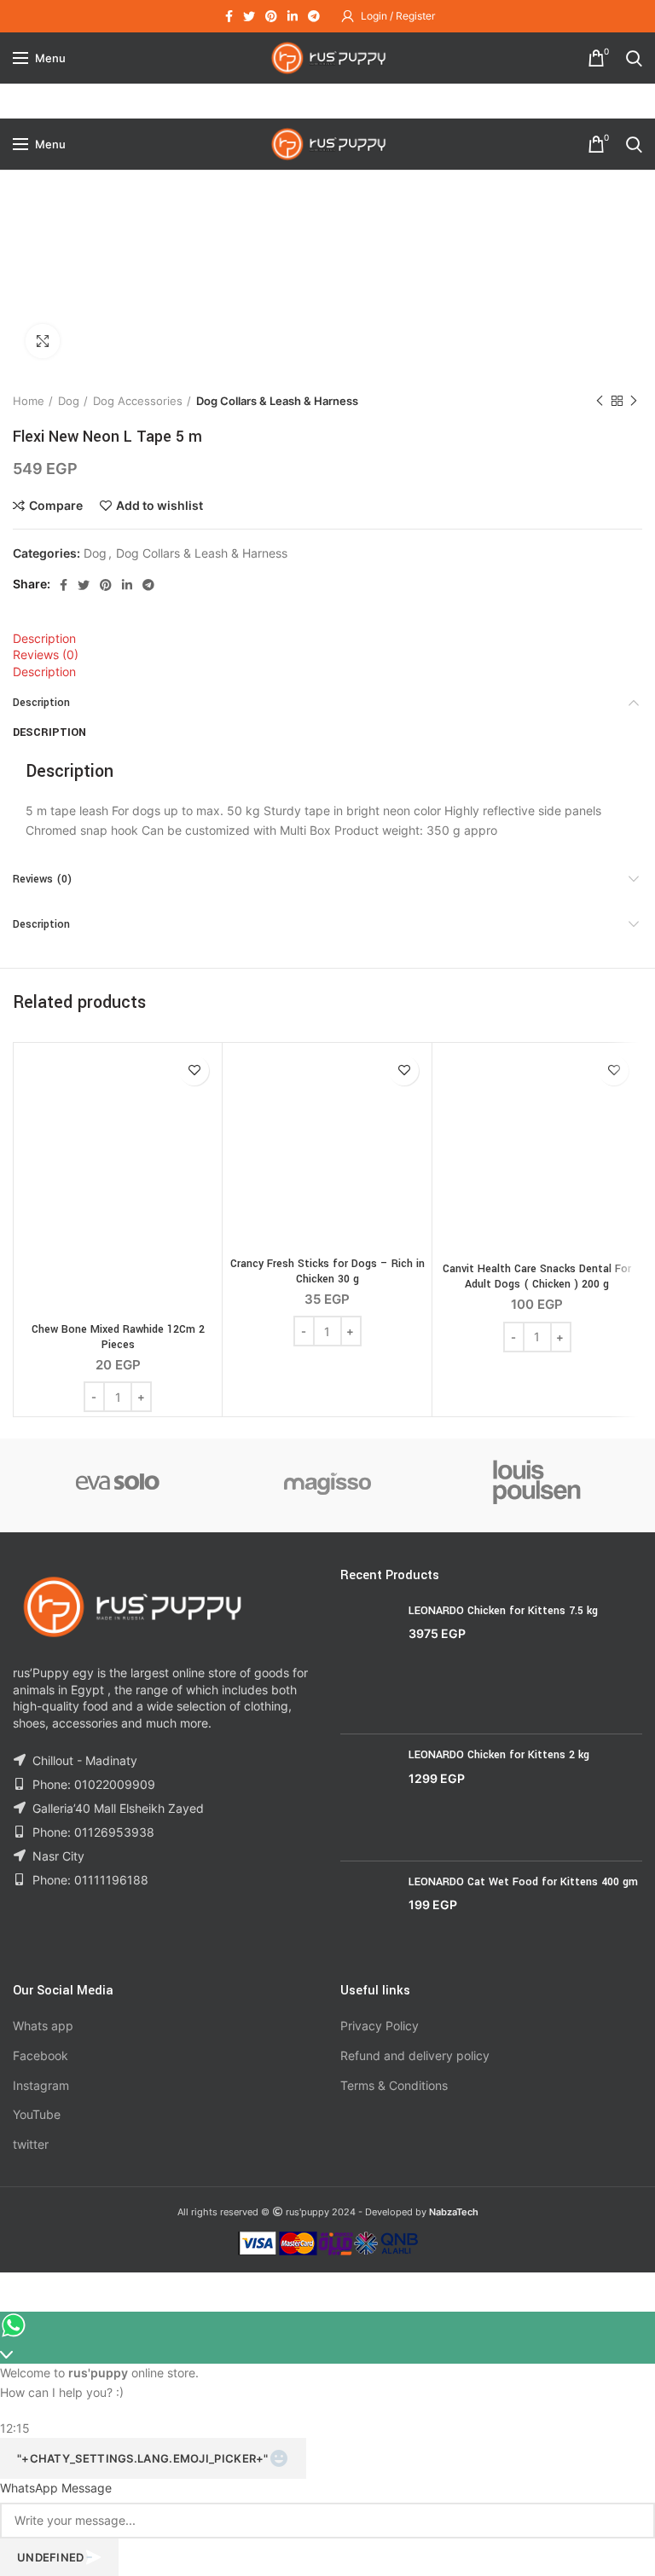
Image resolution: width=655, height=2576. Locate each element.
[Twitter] (249, 16)
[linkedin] (293, 16)
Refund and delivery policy (415, 2055)
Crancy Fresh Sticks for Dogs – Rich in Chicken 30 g (327, 1271)
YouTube (37, 2114)
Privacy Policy (380, 2026)
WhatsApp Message (56, 2488)
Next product (634, 401)
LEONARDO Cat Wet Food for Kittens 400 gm (523, 1882)
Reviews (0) (46, 654)
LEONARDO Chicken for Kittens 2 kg (499, 1755)
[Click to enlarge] (43, 341)
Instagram (41, 2085)
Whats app (43, 2026)
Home (29, 401)
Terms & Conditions (394, 2085)
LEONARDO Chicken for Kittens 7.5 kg (503, 1611)
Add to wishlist (159, 506)
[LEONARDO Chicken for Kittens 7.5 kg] (368, 1662)
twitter (31, 2144)
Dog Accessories (138, 401)
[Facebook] (229, 16)
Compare (56, 506)
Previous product (600, 401)
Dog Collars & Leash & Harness (277, 401)
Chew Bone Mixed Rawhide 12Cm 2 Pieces (118, 1337)
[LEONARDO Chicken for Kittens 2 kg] (368, 1797)
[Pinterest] (271, 16)
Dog (69, 401)
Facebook (41, 2055)
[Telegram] (314, 16)
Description (44, 638)
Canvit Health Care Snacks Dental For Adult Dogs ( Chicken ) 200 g (537, 1276)
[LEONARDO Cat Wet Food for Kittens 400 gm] (368, 1915)
